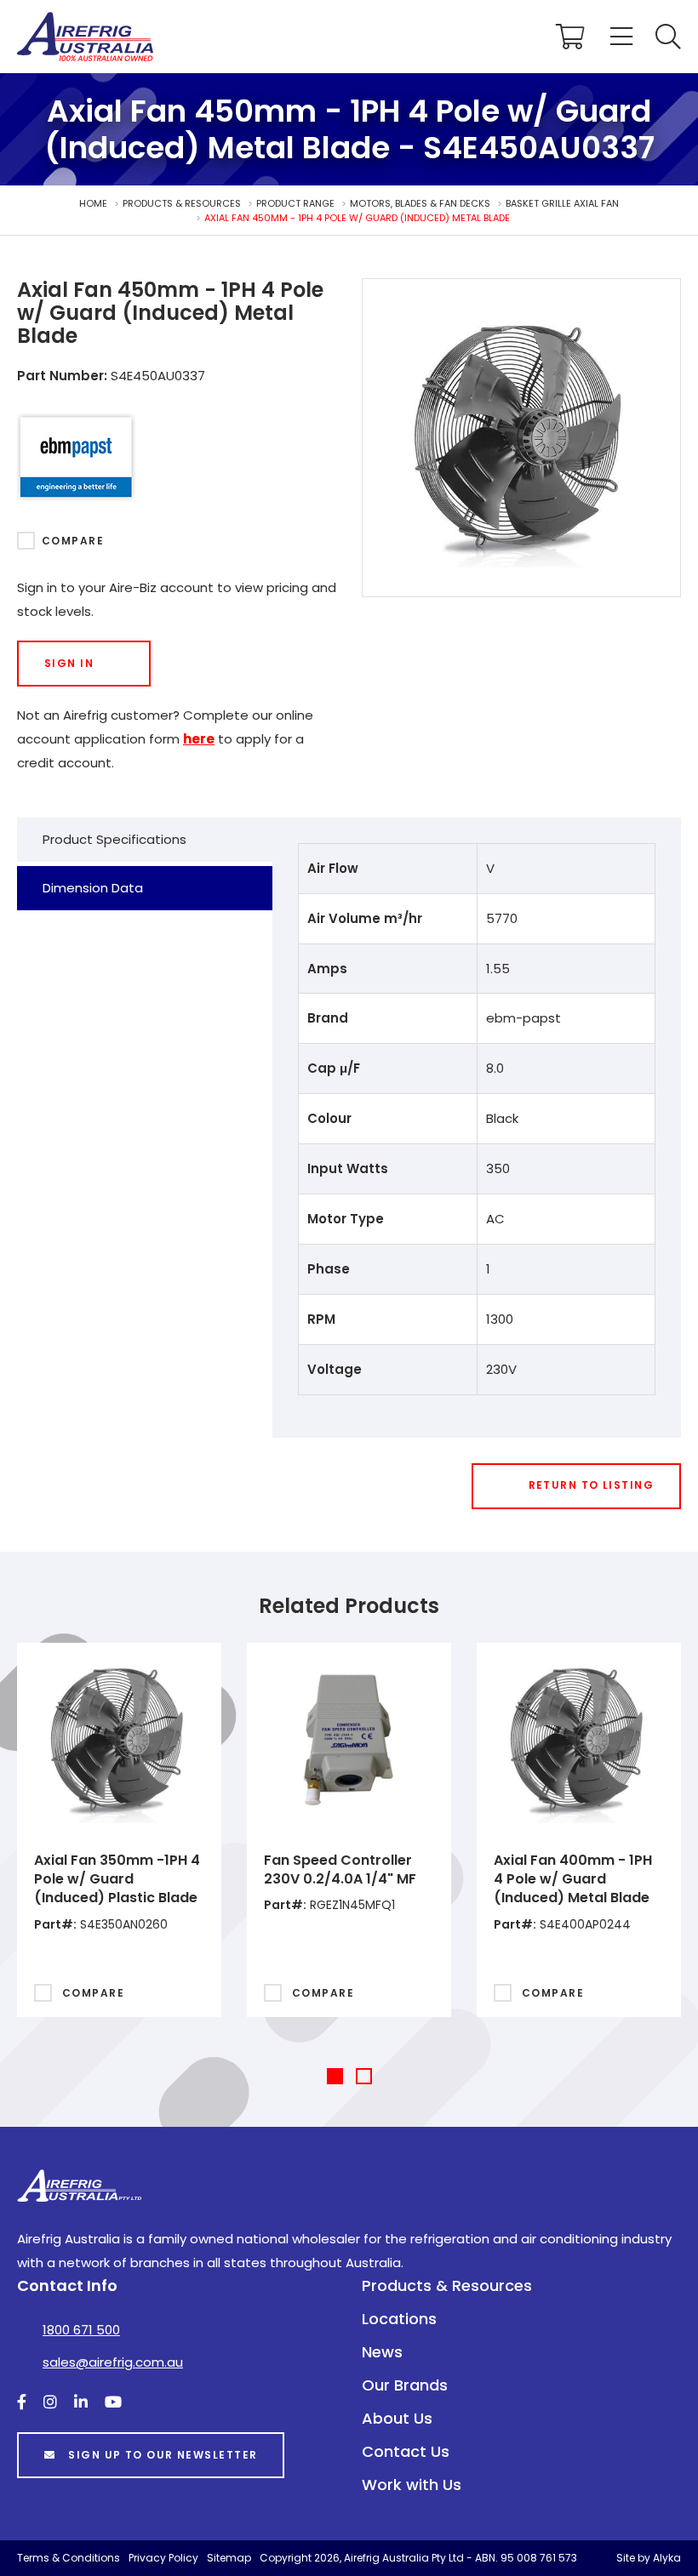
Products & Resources (447, 2285)
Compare (73, 541)
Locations (399, 2319)
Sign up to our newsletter (163, 2455)
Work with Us (412, 2485)
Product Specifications (114, 839)
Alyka (667, 2558)
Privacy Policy (163, 2558)
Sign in (69, 663)
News (382, 2352)
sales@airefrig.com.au (113, 2362)
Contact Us (406, 2451)
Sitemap (229, 2558)
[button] (668, 37)
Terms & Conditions (69, 2558)
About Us (397, 2418)
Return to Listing (591, 1485)
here (199, 739)
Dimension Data (93, 888)
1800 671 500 (81, 2330)
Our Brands (405, 2385)
